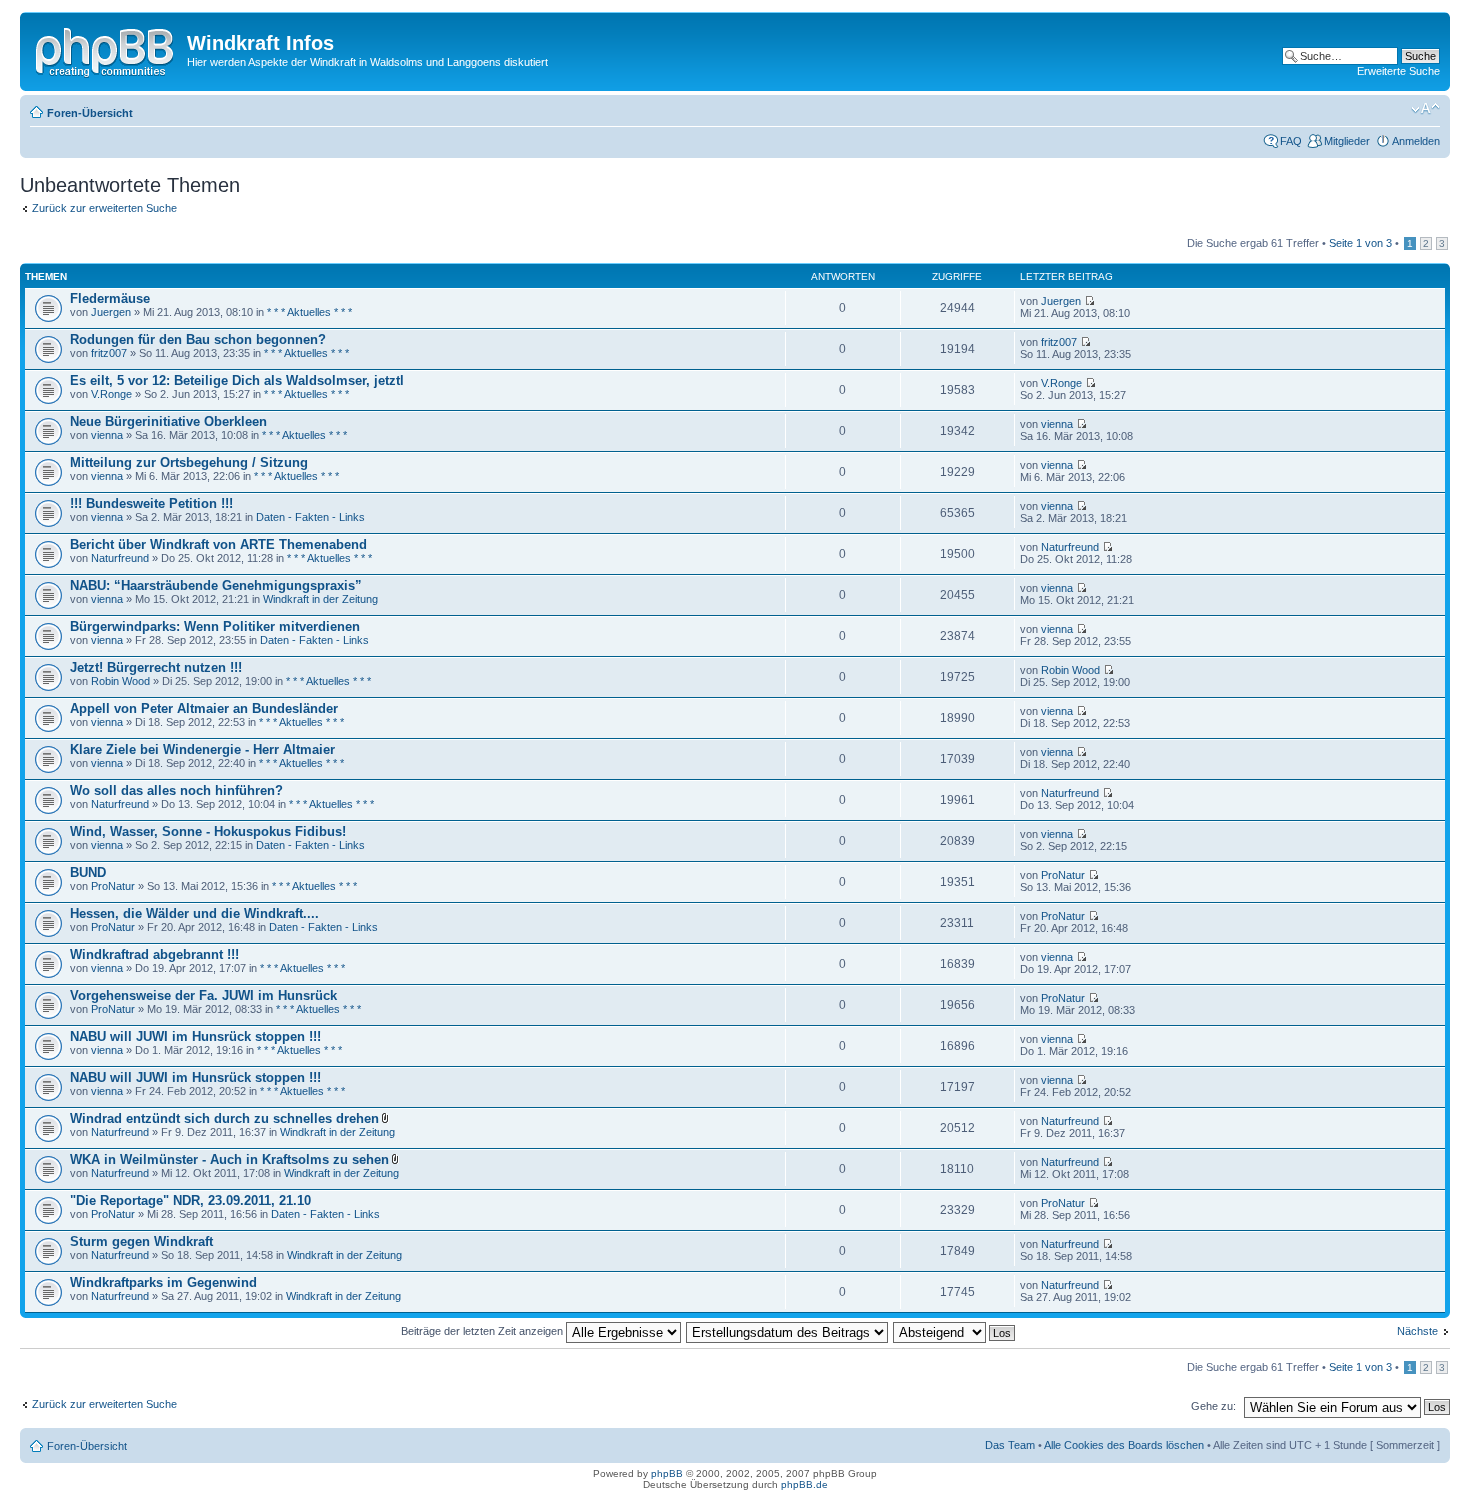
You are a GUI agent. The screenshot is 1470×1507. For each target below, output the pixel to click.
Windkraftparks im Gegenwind (163, 1282)
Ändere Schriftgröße (1425, 109)
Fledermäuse (110, 298)
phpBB (667, 1473)
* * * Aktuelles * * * (309, 312)
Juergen (111, 312)
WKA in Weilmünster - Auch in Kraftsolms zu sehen (229, 1159)
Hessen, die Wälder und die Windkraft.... (194, 913)
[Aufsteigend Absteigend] (955, 1331)
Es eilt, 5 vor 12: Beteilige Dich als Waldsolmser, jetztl (237, 380)
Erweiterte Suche (1398, 71)
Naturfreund (120, 558)
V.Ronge (111, 394)
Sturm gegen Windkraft (141, 1241)
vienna (107, 435)
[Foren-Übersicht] (106, 49)
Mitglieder (1347, 141)
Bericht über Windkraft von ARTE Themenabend (218, 544)
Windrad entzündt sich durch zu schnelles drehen (224, 1118)
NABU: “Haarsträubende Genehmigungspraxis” (216, 585)
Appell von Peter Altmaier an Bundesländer (204, 708)
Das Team (1010, 1445)
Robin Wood (120, 681)
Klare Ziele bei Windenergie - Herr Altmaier (202, 749)
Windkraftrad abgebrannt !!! (154, 954)
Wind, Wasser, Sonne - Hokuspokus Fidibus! (208, 831)
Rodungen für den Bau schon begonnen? (198, 339)
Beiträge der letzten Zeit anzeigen (483, 1331)
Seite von (1360, 243)
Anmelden (1416, 141)
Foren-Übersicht (90, 113)
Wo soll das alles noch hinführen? (176, 790)
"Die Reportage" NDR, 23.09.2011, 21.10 (190, 1200)
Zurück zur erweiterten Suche (104, 208)
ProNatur (113, 886)
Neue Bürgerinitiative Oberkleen (168, 421)
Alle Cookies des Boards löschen (1124, 1445)
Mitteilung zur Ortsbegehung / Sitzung (189, 462)
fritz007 (109, 353)
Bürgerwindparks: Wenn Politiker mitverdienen (215, 626)
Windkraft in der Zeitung (320, 599)
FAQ (1291, 141)
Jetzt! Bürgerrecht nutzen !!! (156, 667)
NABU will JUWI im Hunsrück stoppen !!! (195, 1036)
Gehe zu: (1213, 1406)
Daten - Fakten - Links (310, 517)
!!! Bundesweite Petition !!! (151, 503)
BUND (88, 872)
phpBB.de (804, 1484)
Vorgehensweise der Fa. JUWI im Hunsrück (203, 995)
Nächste (1417, 1331)
